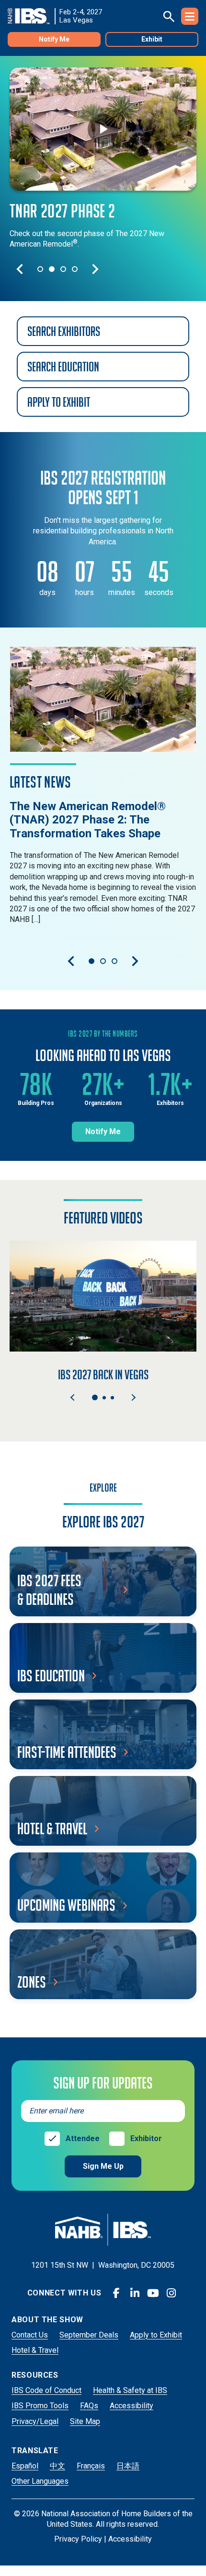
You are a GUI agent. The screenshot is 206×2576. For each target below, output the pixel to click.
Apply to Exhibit (156, 2335)
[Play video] (103, 129)
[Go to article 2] (103, 961)
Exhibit (152, 39)
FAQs (89, 2406)
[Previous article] (71, 961)
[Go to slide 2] (52, 269)
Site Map (85, 2421)
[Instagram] (171, 2293)
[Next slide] (95, 269)
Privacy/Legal (35, 2421)
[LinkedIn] (135, 2293)
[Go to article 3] (114, 961)
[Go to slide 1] (40, 269)
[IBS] (32, 16)
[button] (95, 1397)
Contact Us (30, 2335)
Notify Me (54, 39)
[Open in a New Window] (103, 699)
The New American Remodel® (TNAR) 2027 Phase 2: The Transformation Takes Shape (88, 820)
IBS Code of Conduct (46, 2390)
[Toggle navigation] (190, 16)
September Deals (89, 2335)
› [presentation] (133, 1397)
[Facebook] (116, 2293)
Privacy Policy (78, 2539)
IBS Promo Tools (40, 2406)
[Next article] (135, 961)
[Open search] (169, 16)
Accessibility (132, 2406)
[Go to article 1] (92, 961)
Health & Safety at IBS (130, 2390)
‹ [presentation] (73, 1397)
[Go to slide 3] (63, 269)
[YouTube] (153, 2293)
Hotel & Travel (35, 2350)
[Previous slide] (20, 269)
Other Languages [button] (40, 2481)
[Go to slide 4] (75, 269)
